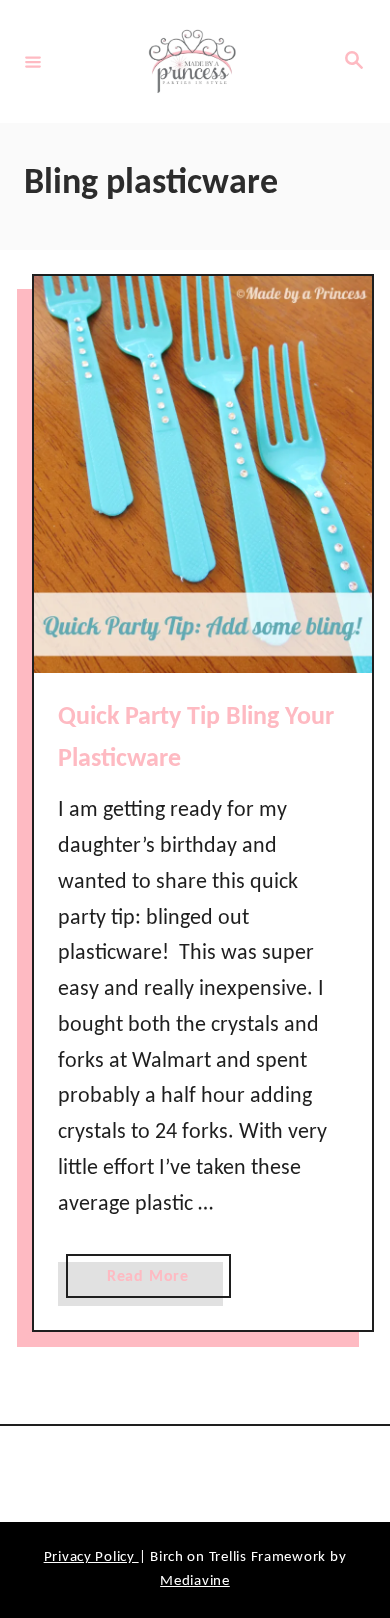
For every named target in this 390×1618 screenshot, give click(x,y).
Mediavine (195, 1581)
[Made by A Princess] (192, 61)
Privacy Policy (91, 1557)
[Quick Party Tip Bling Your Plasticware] (203, 474)
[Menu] (33, 61)
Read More (154, 1283)
